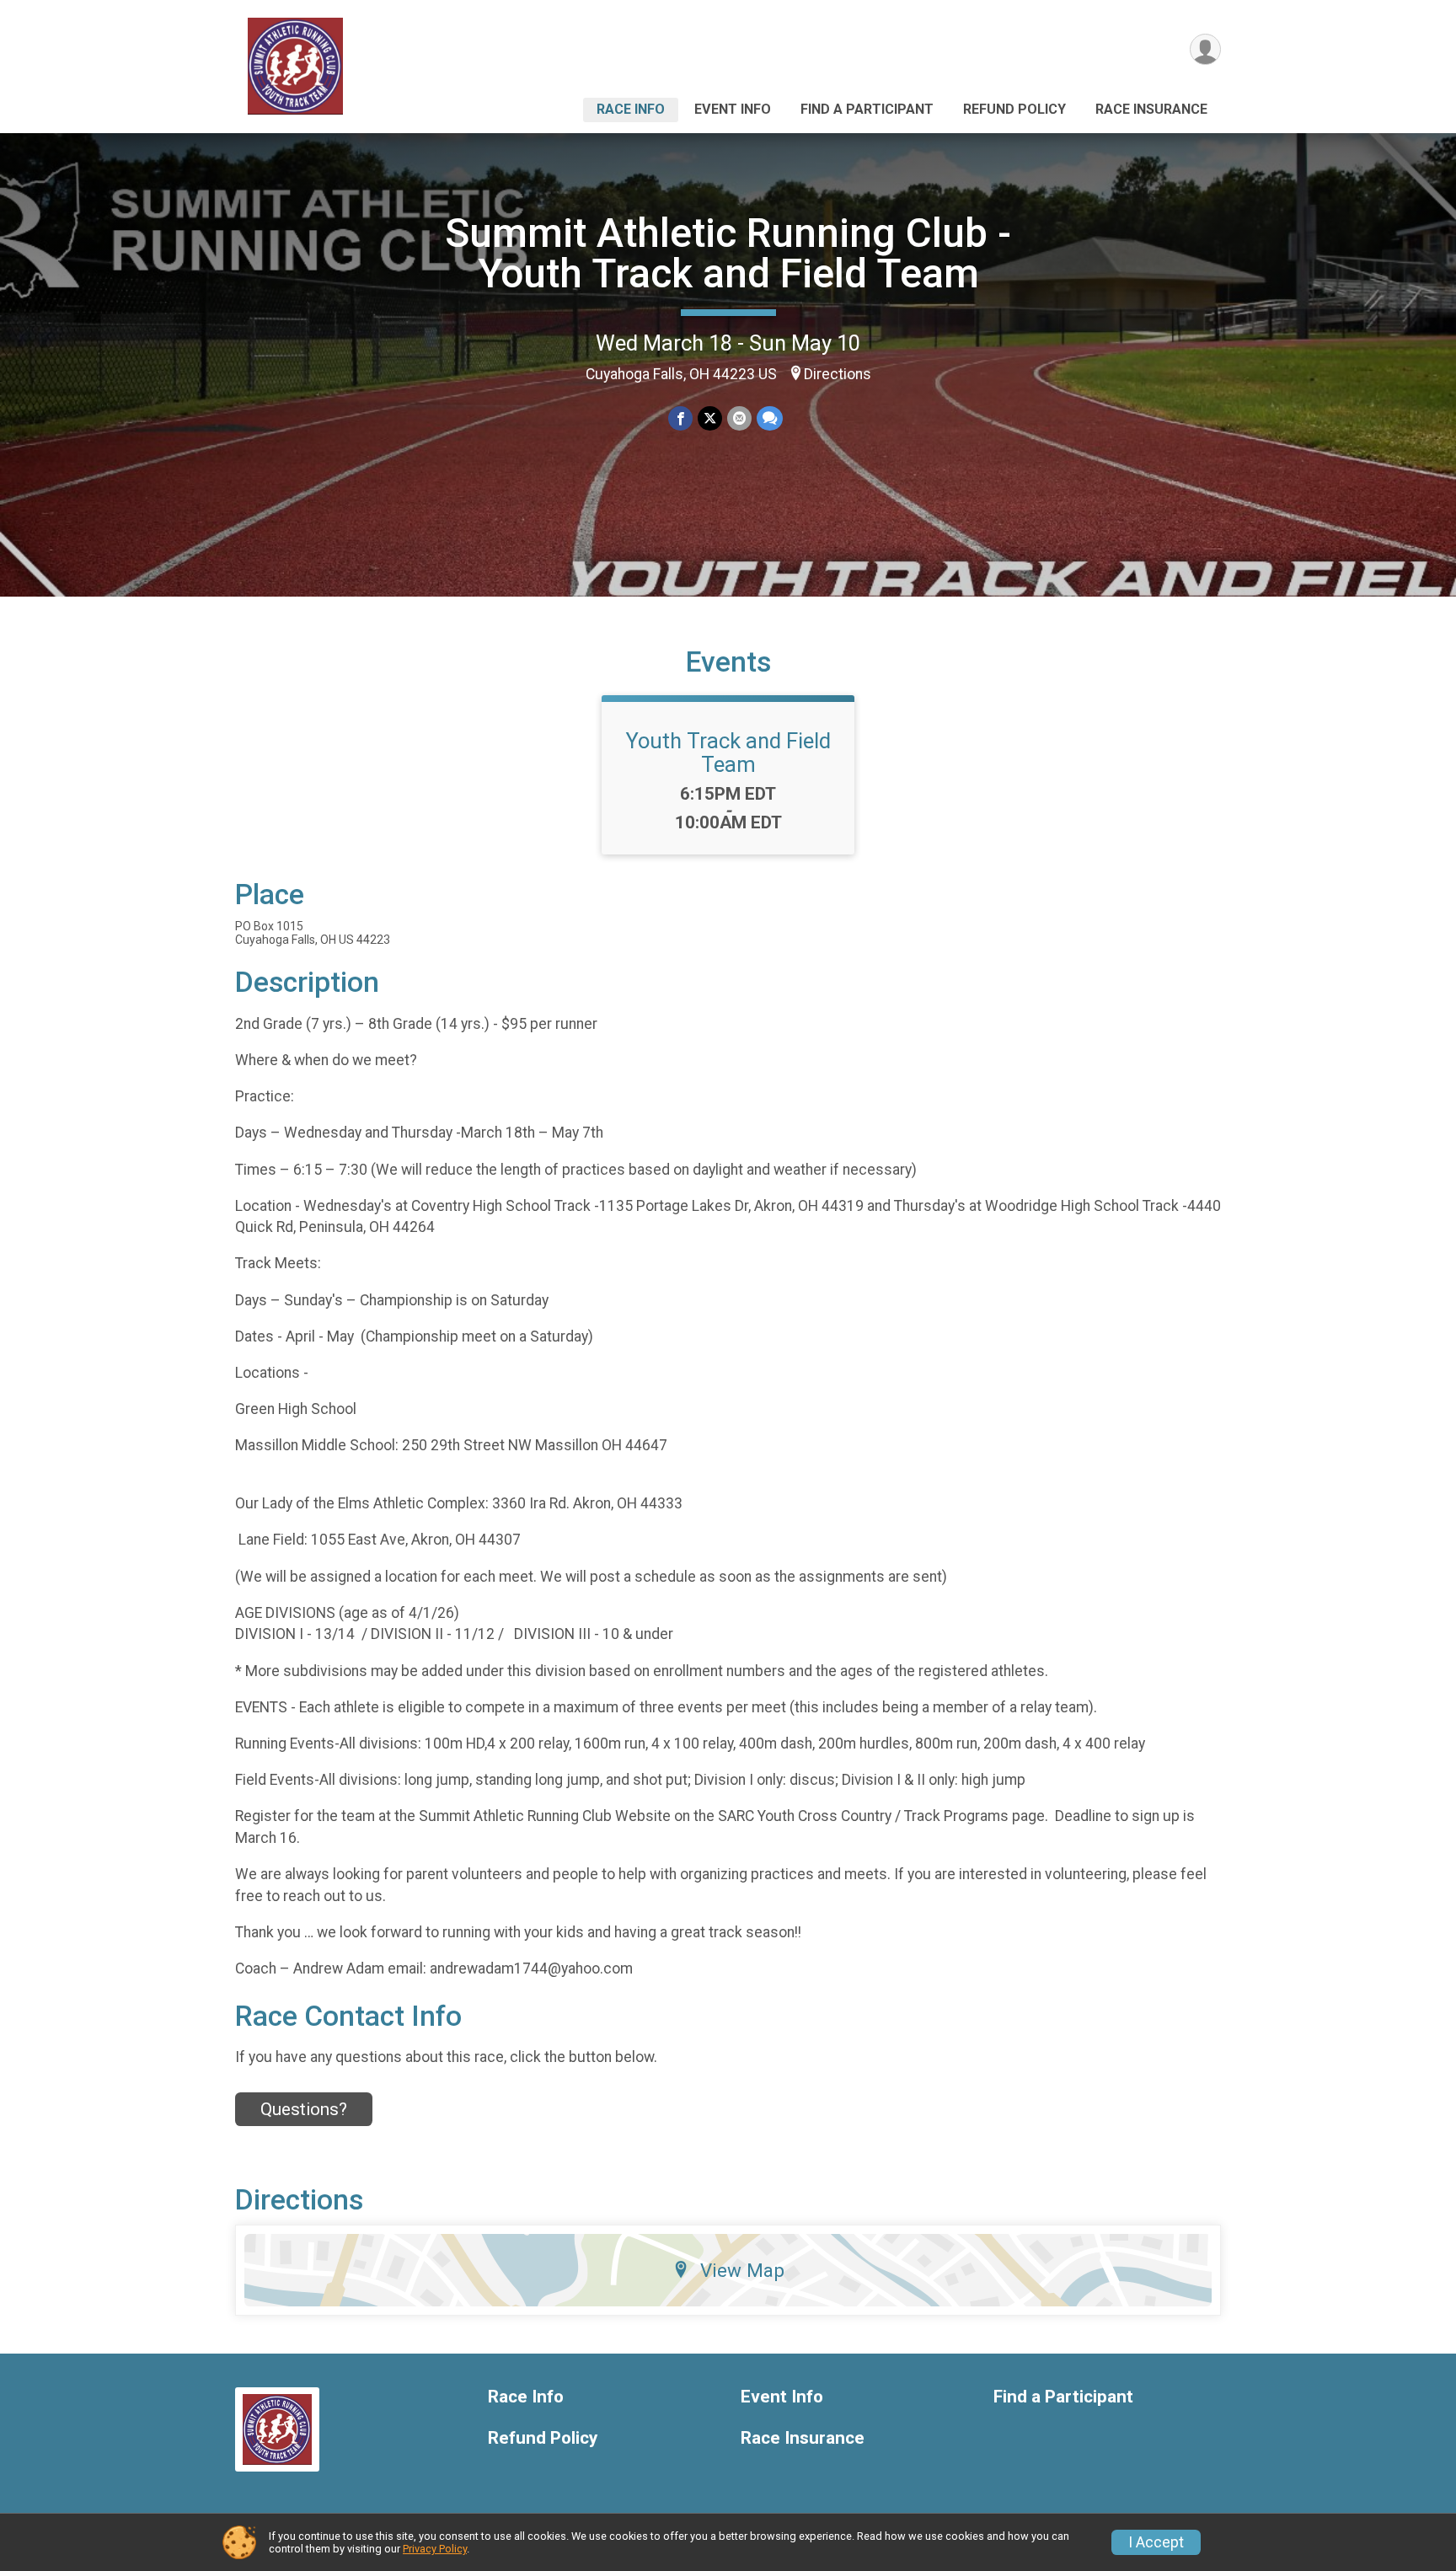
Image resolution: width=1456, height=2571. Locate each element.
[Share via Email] (739, 418)
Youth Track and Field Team (728, 753)
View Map (742, 2270)
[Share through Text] (770, 418)
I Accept (1156, 2542)
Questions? (304, 2109)
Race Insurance (1151, 109)
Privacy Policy (435, 2549)
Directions (838, 374)
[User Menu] (1205, 49)
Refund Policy (1014, 109)
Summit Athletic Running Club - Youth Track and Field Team (728, 253)
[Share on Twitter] (710, 418)
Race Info (631, 109)
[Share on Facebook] (680, 418)
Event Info (733, 109)
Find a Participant (867, 109)
